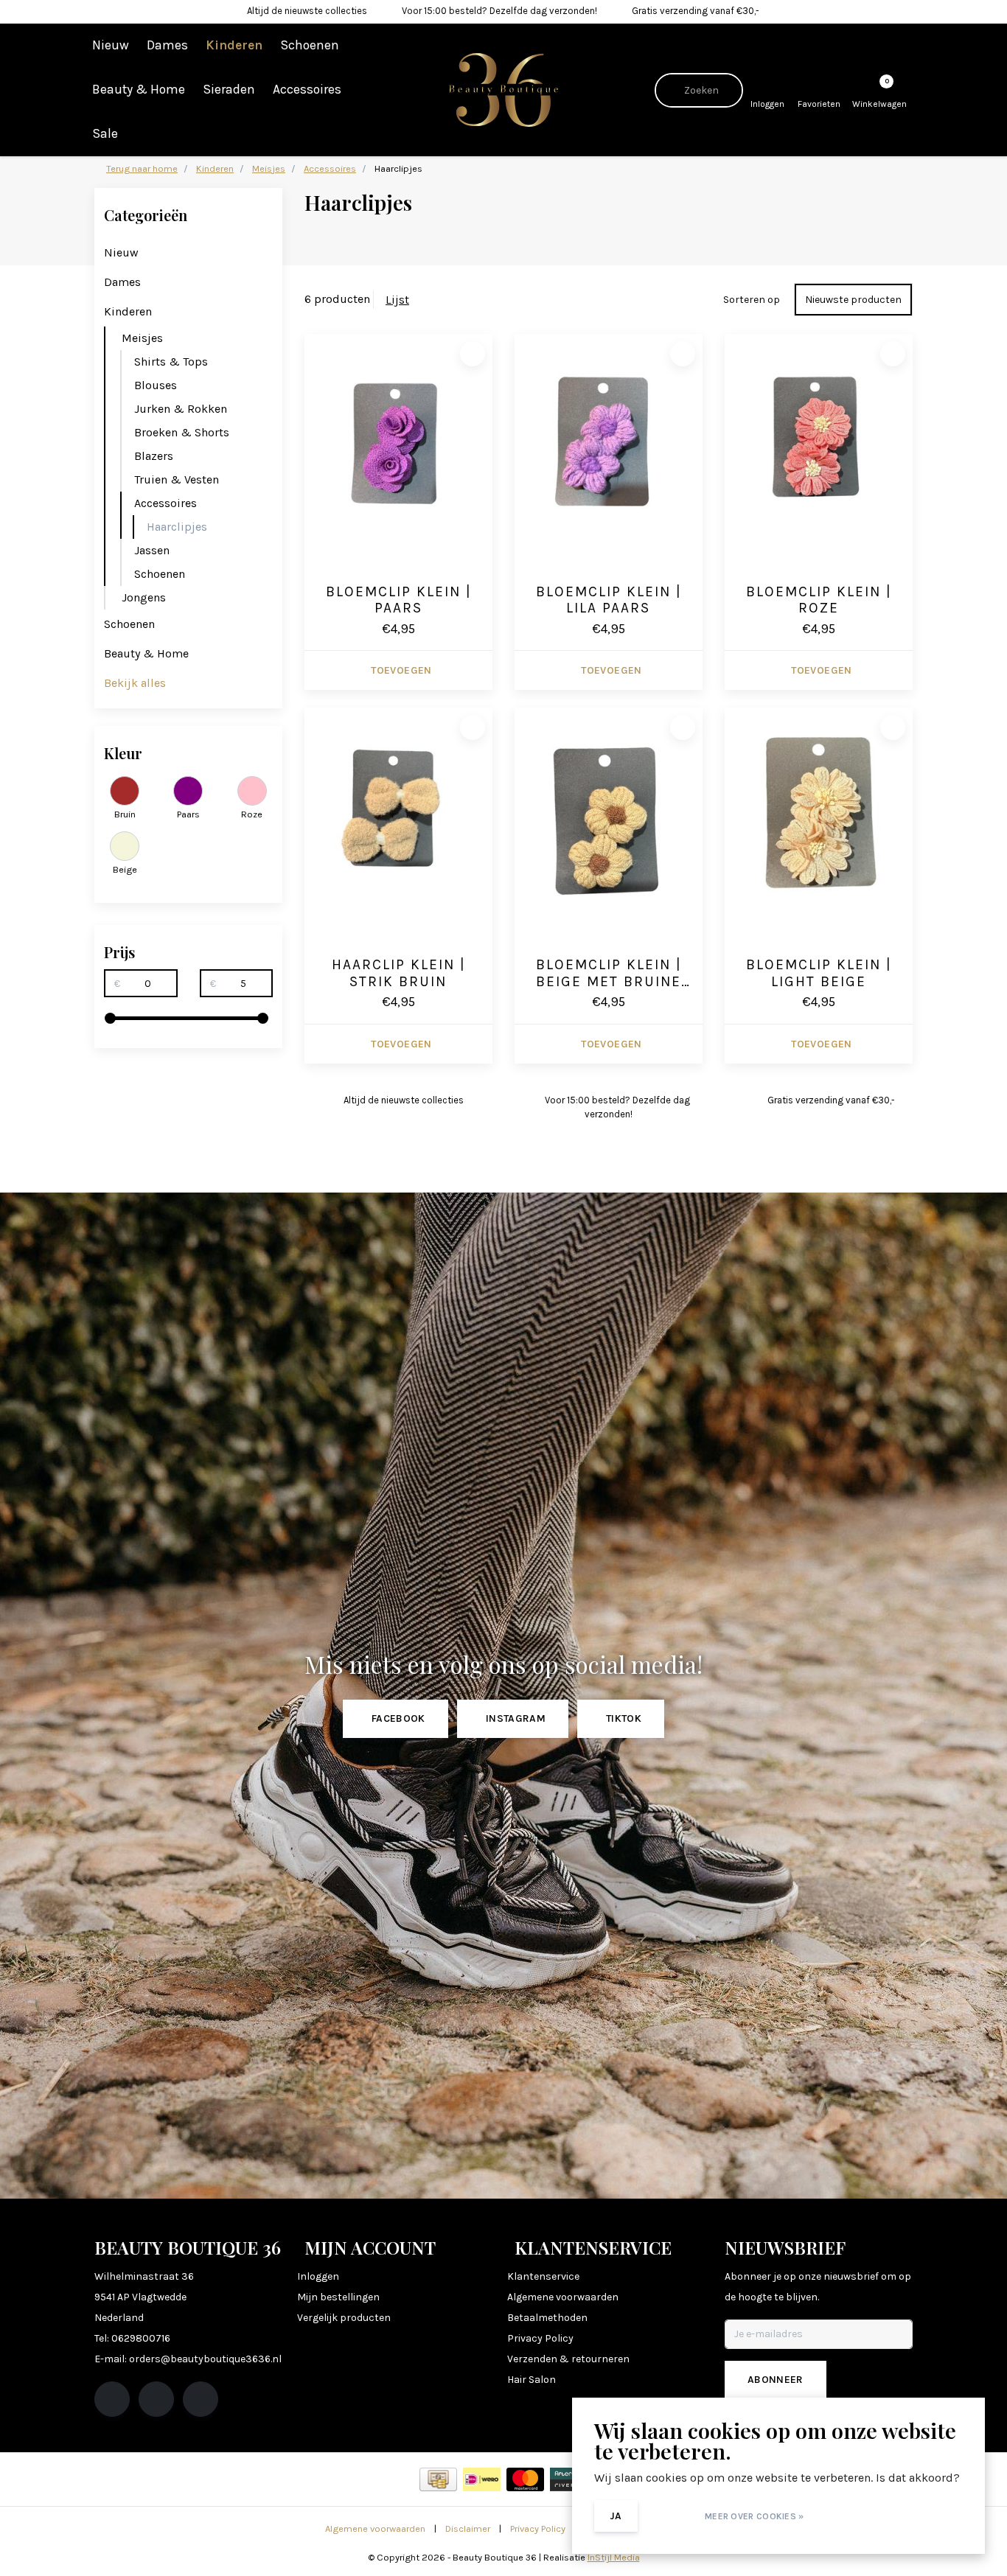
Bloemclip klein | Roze (819, 600)
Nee (669, 2516)
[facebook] (112, 2399)
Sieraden (229, 89)
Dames (167, 45)
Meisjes (142, 338)
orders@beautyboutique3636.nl (205, 2359)
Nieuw (111, 45)
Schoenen (310, 45)
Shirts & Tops (171, 362)
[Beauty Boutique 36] (504, 89)
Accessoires (307, 89)
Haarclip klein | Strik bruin (398, 973)
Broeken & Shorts (182, 432)
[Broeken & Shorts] (269, 432)
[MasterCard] (525, 2479)
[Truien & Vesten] (269, 479)
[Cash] (438, 2479)
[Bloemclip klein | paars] (398, 442)
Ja (616, 2516)
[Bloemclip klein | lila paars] (609, 442)
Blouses (156, 385)
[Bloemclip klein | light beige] (819, 816)
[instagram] (156, 2399)
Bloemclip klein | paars (398, 600)
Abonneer (776, 2380)
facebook (398, 1718)
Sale (105, 133)
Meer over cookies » (755, 2516)
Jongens (144, 597)
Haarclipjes (177, 527)
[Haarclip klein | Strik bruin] (398, 816)
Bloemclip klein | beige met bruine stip (609, 974)
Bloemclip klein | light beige (819, 973)
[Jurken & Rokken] (269, 409)
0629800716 (141, 2338)
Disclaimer (468, 2528)
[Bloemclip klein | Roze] (819, 442)
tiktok (624, 1718)
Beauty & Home (139, 89)
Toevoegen (401, 670)
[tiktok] (201, 2399)
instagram (516, 1718)
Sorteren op (752, 300)
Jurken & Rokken (181, 409)
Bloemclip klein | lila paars (609, 600)
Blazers (154, 456)
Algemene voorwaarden (375, 2528)
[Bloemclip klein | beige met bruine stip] (609, 816)
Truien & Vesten (177, 479)
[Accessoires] (269, 503)
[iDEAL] (482, 2479)
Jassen (152, 550)
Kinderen (234, 45)
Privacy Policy (538, 2528)
